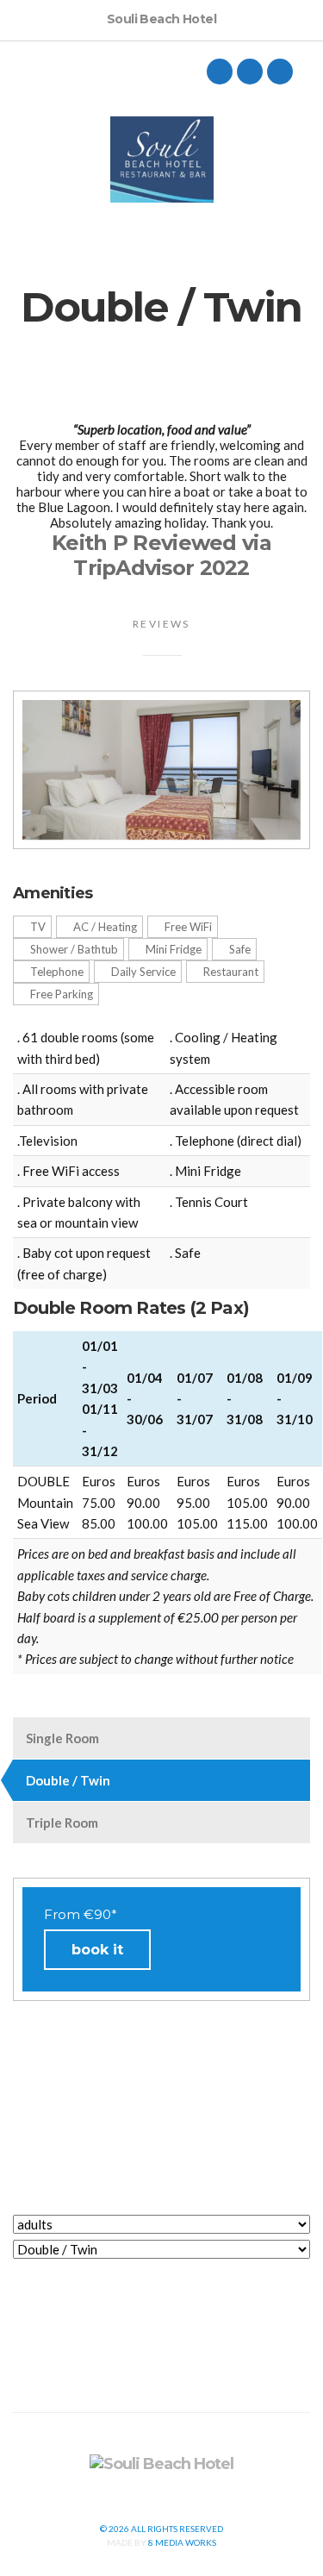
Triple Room (62, 1823)
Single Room (62, 1738)
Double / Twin (68, 1780)
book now (162, 2284)
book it (97, 1950)
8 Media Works (182, 2542)
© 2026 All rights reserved (161, 2529)
